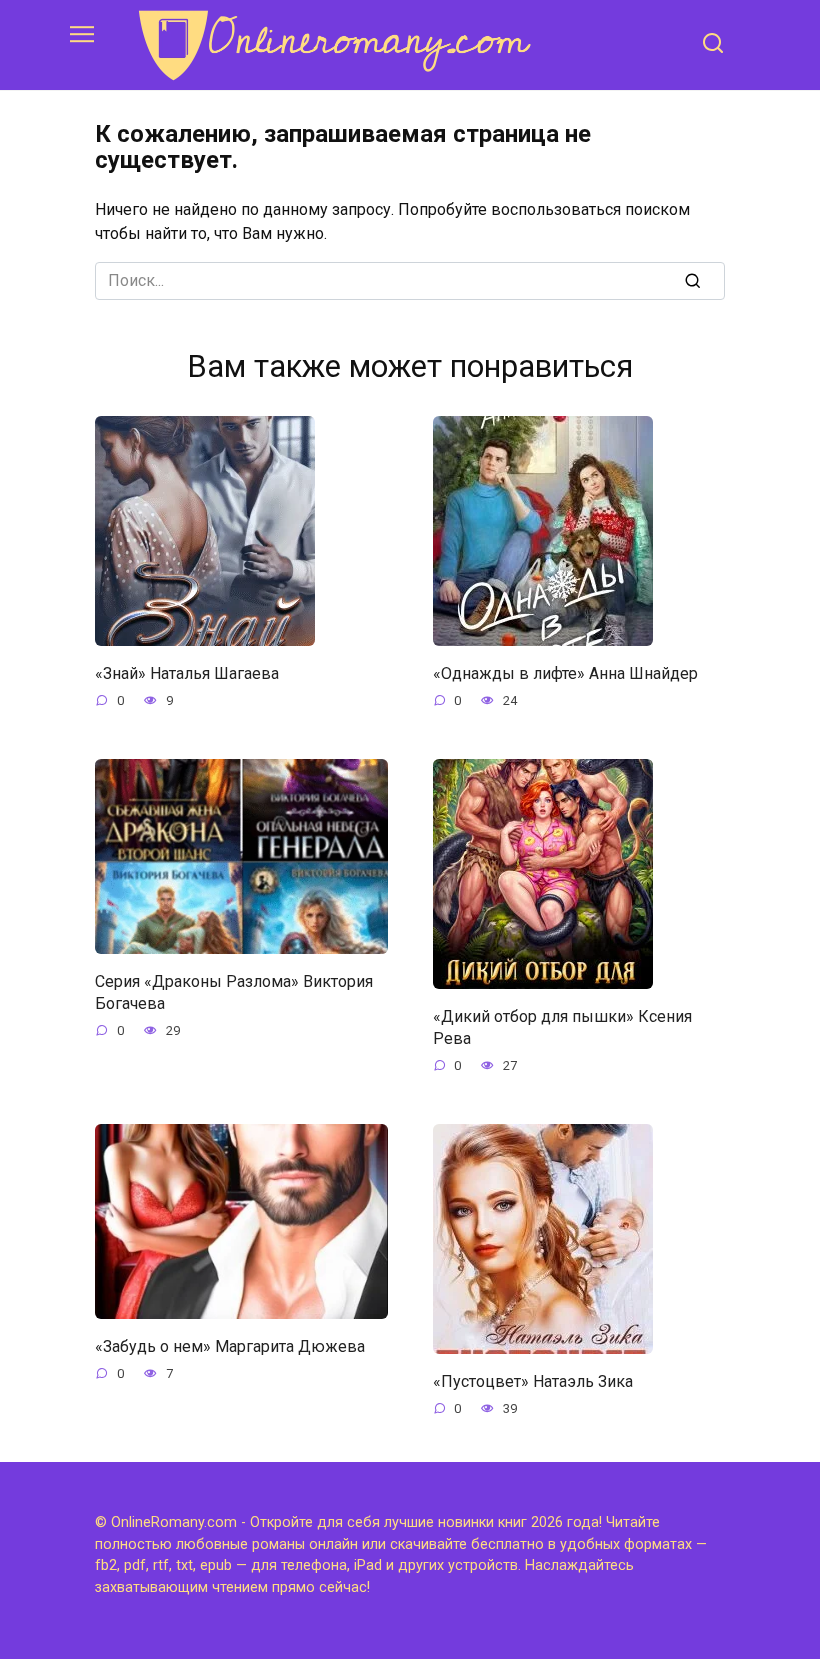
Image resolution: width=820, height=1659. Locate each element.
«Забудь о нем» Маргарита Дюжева (230, 1345)
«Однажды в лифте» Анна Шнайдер (565, 672)
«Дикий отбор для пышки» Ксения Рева (562, 1026)
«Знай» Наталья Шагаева (187, 672)
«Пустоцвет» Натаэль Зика (533, 1380)
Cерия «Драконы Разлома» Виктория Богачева (234, 991)
